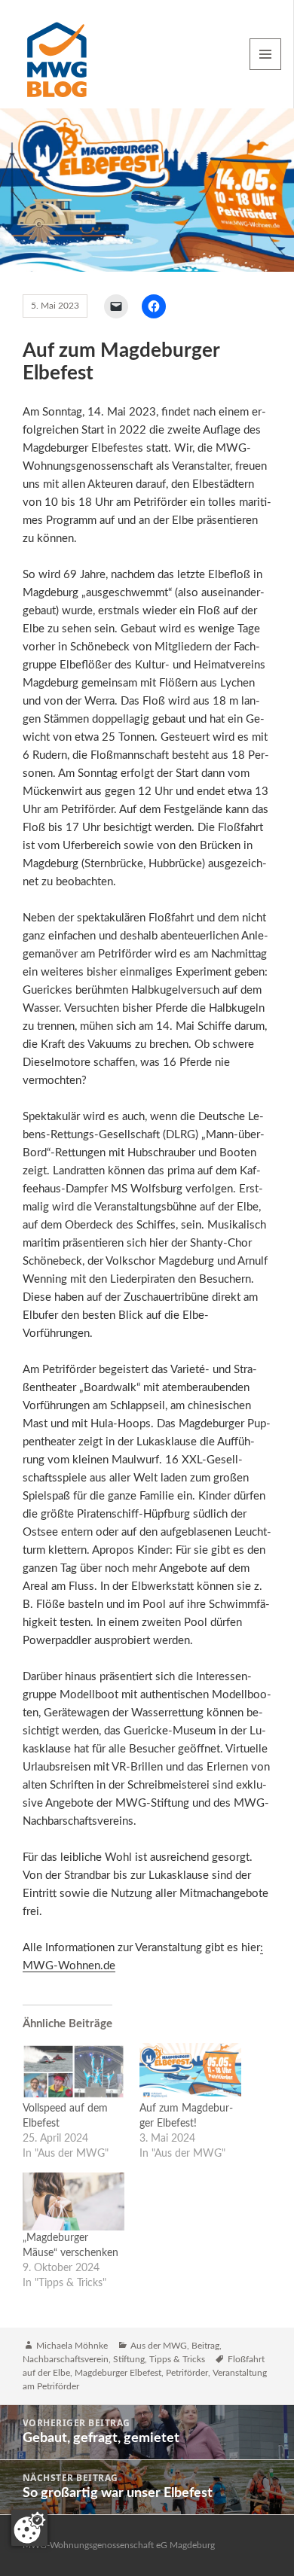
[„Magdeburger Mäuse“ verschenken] (73, 2201)
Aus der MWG (159, 2346)
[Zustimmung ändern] (29, 2528)
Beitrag (205, 2346)
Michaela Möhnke (72, 2346)
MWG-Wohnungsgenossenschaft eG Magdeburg (119, 2545)
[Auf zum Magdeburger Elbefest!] (190, 2072)
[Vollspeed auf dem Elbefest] (73, 2072)
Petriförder (187, 2373)
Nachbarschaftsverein (66, 2359)
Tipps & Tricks (177, 2359)
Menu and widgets (266, 70)
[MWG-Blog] (57, 54)
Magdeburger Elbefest (118, 2373)
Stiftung (129, 2359)
